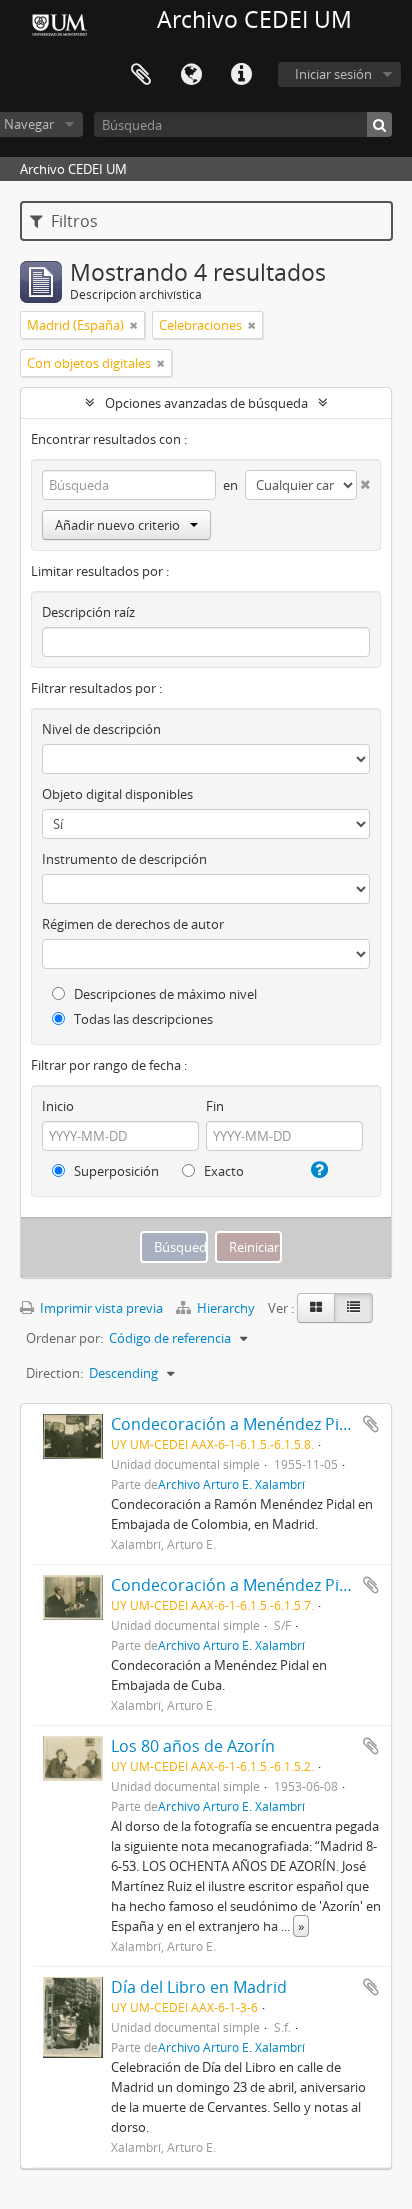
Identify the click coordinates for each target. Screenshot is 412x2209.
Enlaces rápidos (241, 75)
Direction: (54, 1373)
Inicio (58, 1106)
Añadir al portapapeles (371, 1424)
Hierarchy (226, 1308)
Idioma (191, 75)
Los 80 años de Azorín (193, 1746)
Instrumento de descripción (124, 859)
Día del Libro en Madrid (199, 1987)
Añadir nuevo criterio (117, 525)
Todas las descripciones (142, 1019)
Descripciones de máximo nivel (164, 994)
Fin (215, 1106)
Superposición (115, 1171)
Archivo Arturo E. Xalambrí (231, 1484)
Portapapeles (141, 75)
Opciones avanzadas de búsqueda (206, 403)
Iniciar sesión (333, 74)
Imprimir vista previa (100, 1308)
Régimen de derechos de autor (133, 924)
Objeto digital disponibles (117, 794)
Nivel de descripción (101, 729)
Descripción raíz (88, 612)
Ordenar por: (64, 1338)
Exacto (222, 1171)
